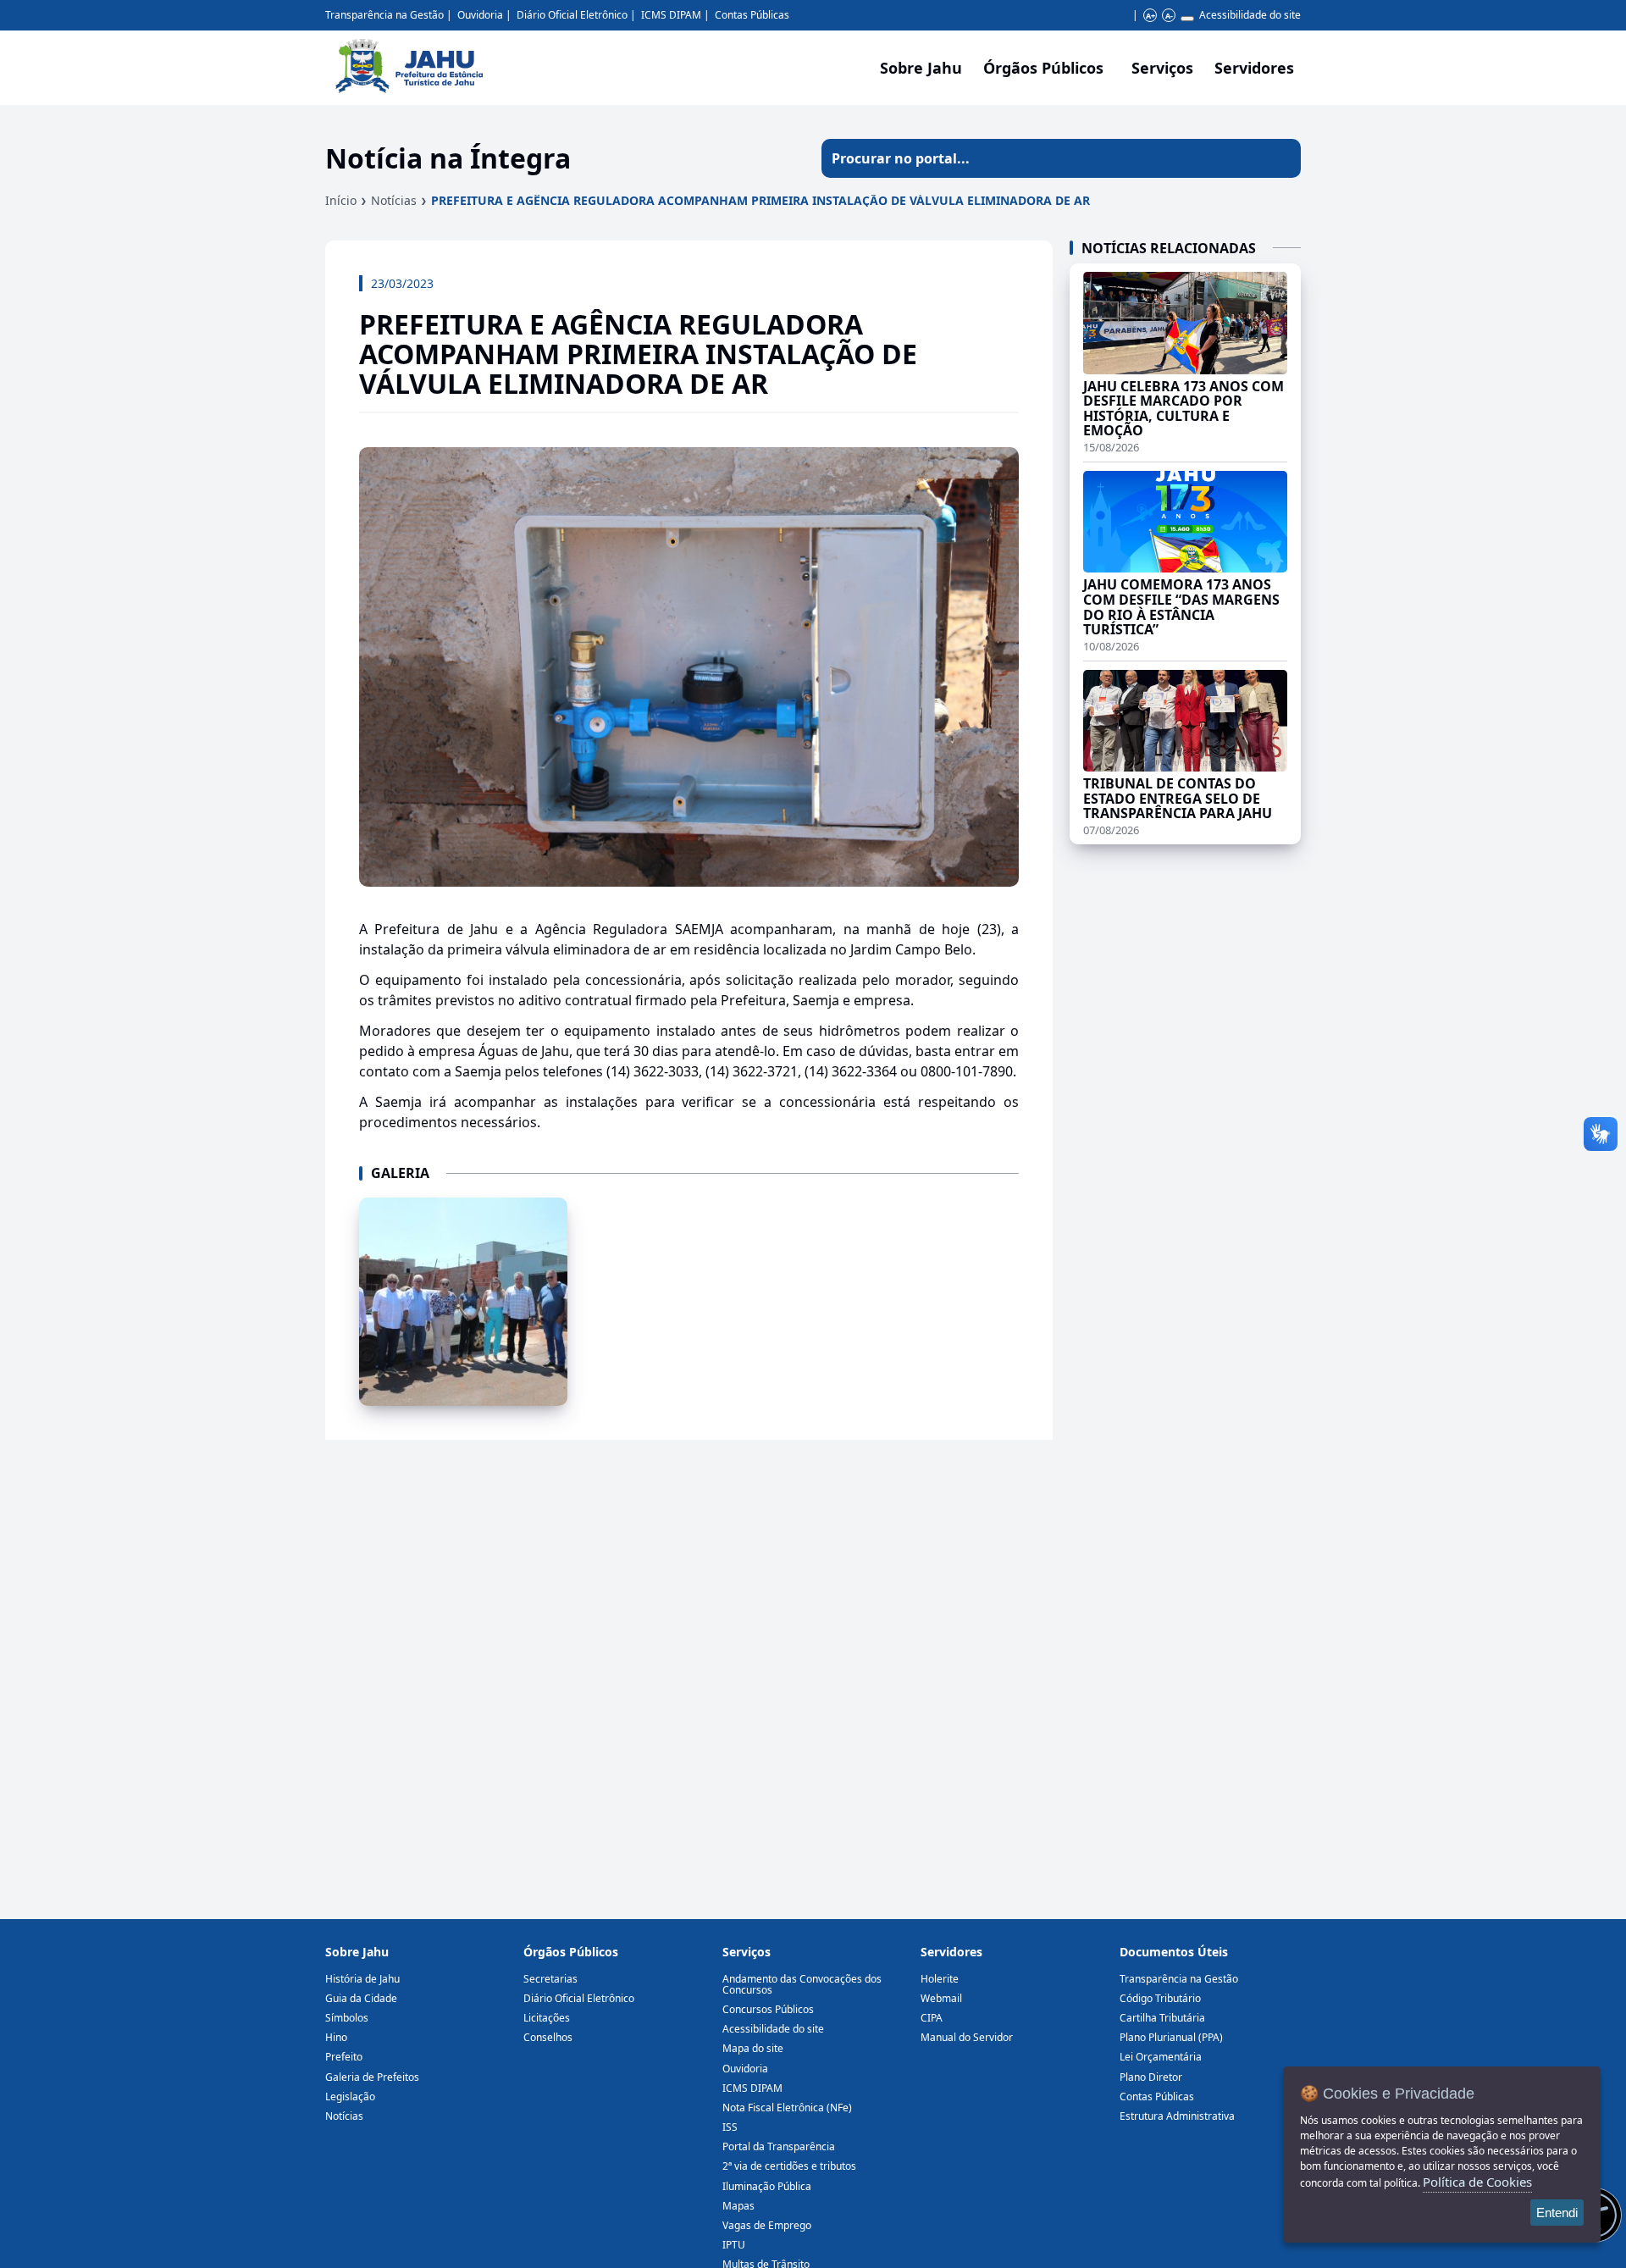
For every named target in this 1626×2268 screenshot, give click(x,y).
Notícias (394, 200)
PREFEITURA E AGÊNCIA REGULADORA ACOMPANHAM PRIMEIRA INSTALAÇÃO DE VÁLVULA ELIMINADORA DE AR (760, 200)
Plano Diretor (1151, 2077)
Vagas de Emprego (767, 2225)
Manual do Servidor (967, 2037)
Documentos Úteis (1174, 1952)
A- (1169, 16)
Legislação (350, 2097)
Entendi (1557, 2213)
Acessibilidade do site (1250, 15)
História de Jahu (362, 1979)
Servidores (951, 1952)
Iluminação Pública (767, 2186)
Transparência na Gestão (384, 15)
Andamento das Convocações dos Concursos (802, 1984)
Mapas (738, 2206)
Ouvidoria (480, 15)
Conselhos (548, 2037)
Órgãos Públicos (571, 1952)
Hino (336, 2037)
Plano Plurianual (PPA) (1171, 2037)
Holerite (940, 1979)
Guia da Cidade (361, 1998)
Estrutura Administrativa (1177, 2116)
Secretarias (550, 1979)
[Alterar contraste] (1187, 19)
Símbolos (347, 2018)
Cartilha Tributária (1162, 2018)
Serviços (1162, 68)
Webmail (941, 1998)
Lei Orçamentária (1161, 2057)
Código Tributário (1160, 1998)
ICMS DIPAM (671, 15)
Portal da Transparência (779, 2146)
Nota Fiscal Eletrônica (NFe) (787, 2108)
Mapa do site (753, 2048)
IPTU (734, 2245)
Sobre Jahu (921, 68)
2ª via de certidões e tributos (789, 2166)
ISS (730, 2127)
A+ (1150, 16)
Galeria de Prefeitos (372, 2077)
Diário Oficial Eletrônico (572, 15)
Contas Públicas (752, 15)
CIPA (932, 2018)
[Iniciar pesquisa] (1281, 158)
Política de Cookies (1477, 2182)
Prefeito (344, 2057)
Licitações (547, 2018)
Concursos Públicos (768, 2009)
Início (341, 200)
